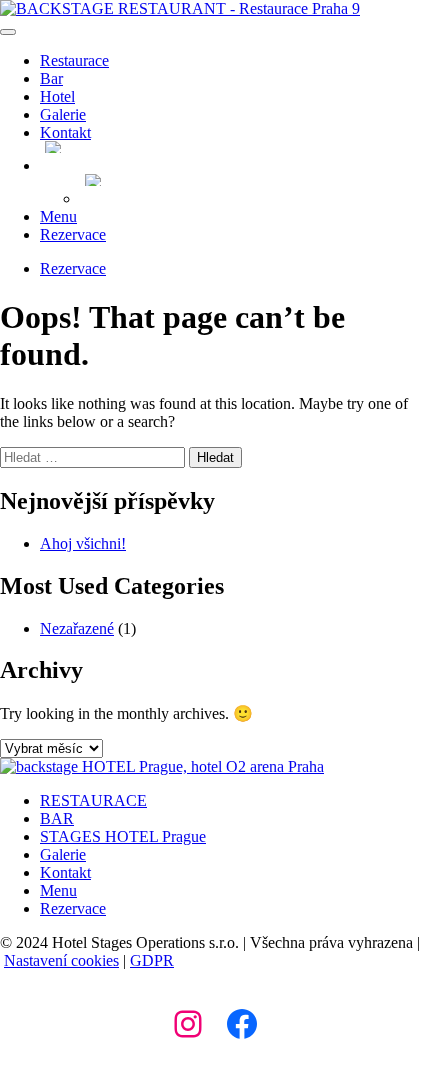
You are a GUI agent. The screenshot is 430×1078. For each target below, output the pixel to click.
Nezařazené (77, 628)
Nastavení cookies (61, 960)
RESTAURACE (93, 800)
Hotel (57, 96)
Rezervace (73, 234)
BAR (57, 818)
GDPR (152, 960)
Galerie (63, 114)
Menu (58, 216)
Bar (51, 78)
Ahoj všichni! (83, 543)
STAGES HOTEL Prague (123, 836)
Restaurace (74, 60)
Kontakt (65, 132)
